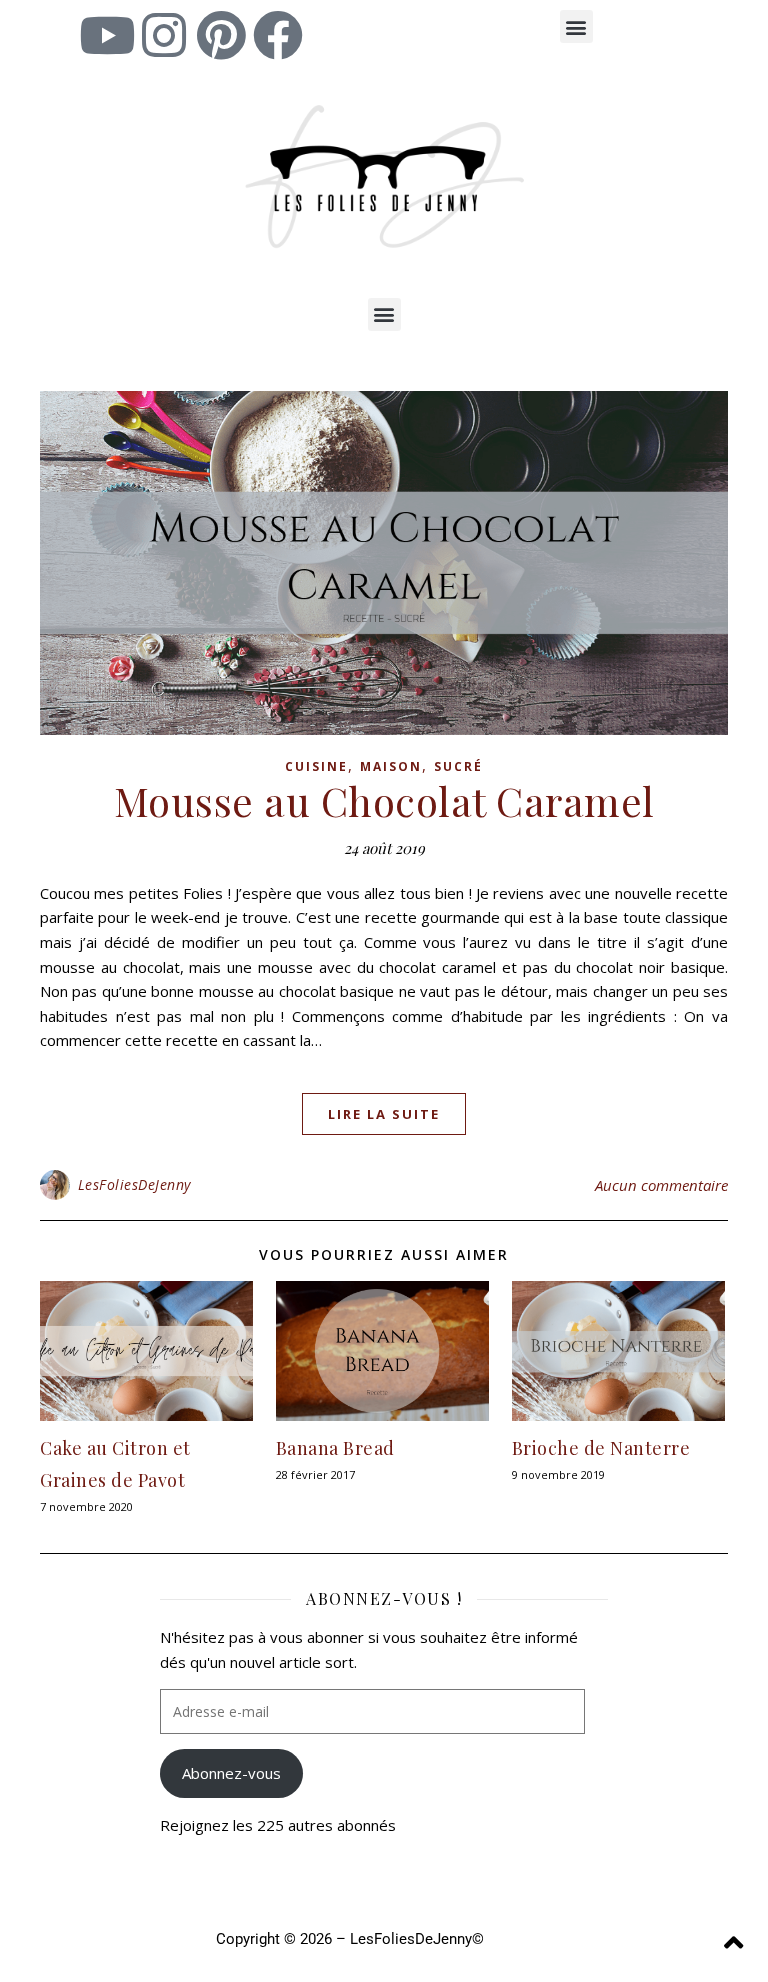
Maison (391, 766)
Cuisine (316, 766)
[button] (576, 26)
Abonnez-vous (231, 1773)
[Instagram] (164, 35)
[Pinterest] (221, 35)
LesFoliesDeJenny (134, 1184)
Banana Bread (335, 1448)
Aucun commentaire (661, 1185)
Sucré (458, 766)
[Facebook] (278, 35)
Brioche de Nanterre (601, 1448)
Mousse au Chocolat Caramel (384, 800)
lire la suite (384, 1114)
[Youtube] (107, 35)
